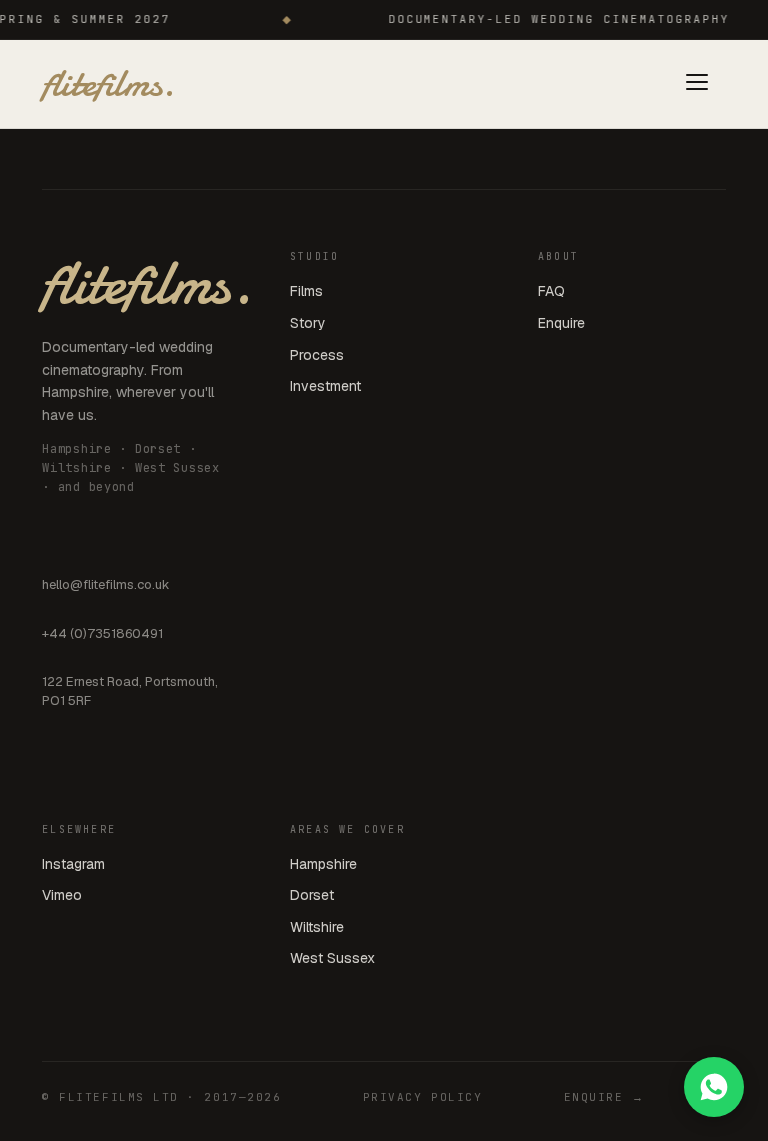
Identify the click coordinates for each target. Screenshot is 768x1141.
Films (306, 291)
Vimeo (62, 895)
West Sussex (332, 958)
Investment (325, 386)
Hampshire (323, 864)
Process (317, 355)
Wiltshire (317, 927)
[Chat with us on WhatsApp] (714, 1087)
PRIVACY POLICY (423, 1097)
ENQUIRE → (604, 1097)
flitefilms (108, 84)
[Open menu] (697, 84)
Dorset (312, 895)
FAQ (551, 291)
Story (308, 323)
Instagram (73, 864)
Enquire (561, 323)
